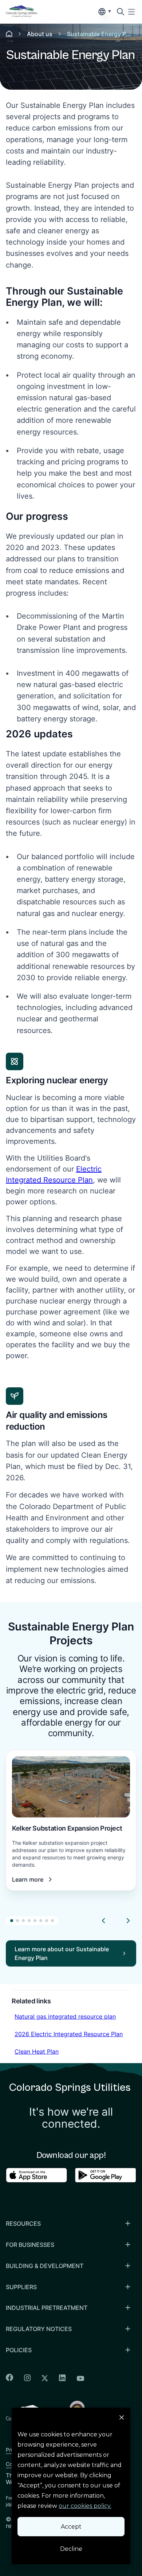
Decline (71, 2549)
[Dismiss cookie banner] (122, 2419)
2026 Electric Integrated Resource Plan (68, 2034)
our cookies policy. (85, 2506)
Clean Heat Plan (36, 2051)
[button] (12, 1921)
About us (40, 34)
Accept (71, 2527)
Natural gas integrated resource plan (65, 2016)
